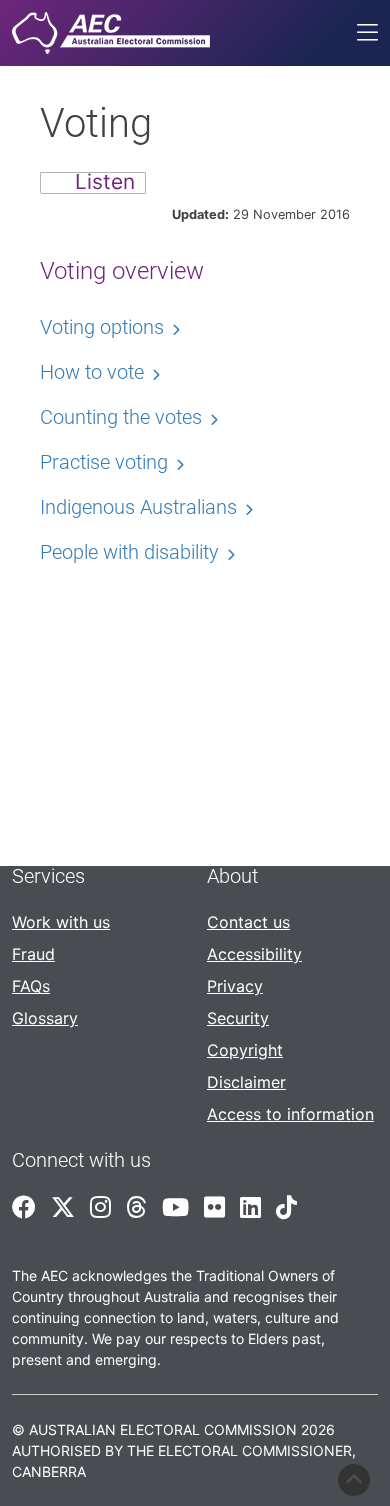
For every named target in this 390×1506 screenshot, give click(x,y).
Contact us (248, 922)
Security (238, 1018)
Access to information (290, 1114)
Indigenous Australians (138, 507)
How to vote (92, 372)
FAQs (31, 986)
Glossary (45, 1018)
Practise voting (104, 462)
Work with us (61, 922)
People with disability (129, 552)
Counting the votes (121, 417)
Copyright (245, 1050)
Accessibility (254, 954)
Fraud (33, 954)
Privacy (235, 986)
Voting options (102, 327)
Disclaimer (246, 1082)
